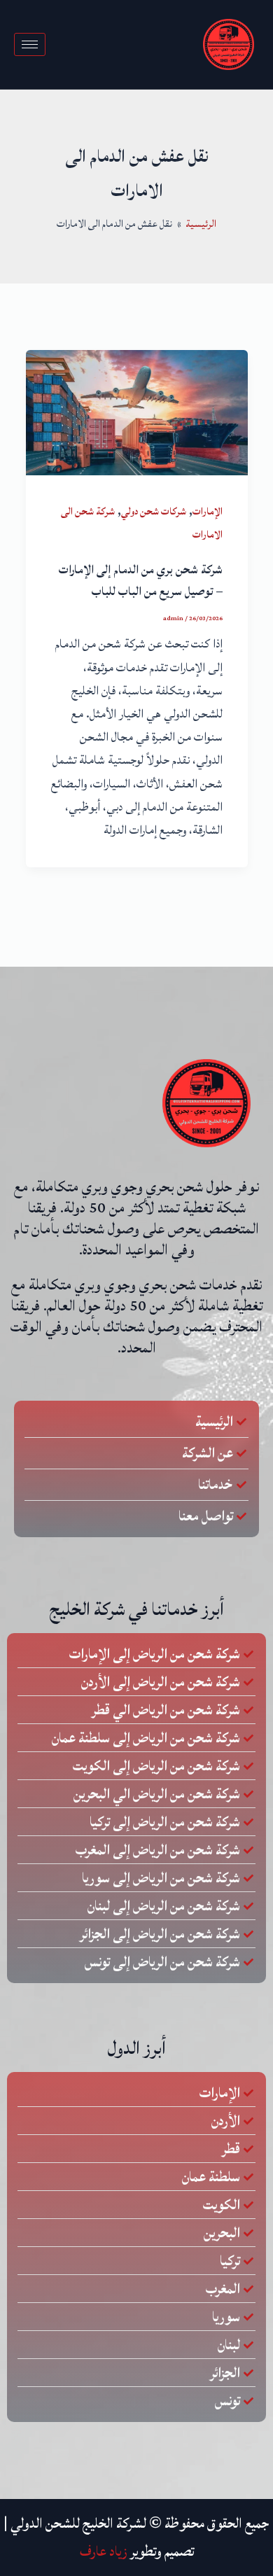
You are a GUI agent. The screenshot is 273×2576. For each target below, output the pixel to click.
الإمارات (208, 511)
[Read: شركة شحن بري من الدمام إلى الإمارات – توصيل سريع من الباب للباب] (137, 412)
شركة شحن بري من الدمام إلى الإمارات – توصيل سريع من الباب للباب (141, 581)
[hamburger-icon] (30, 44)
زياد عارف (104, 2551)
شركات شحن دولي (154, 511)
